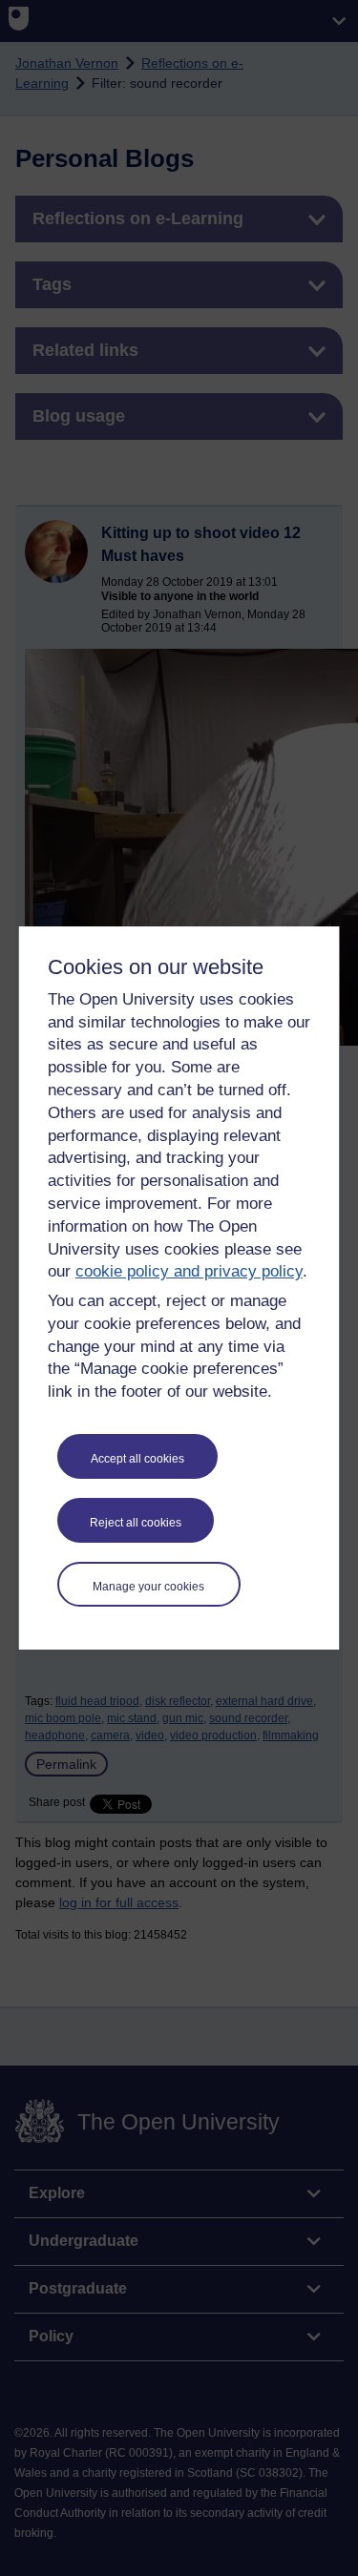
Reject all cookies (136, 1523)
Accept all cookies (137, 1459)
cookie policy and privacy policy (189, 1271)
